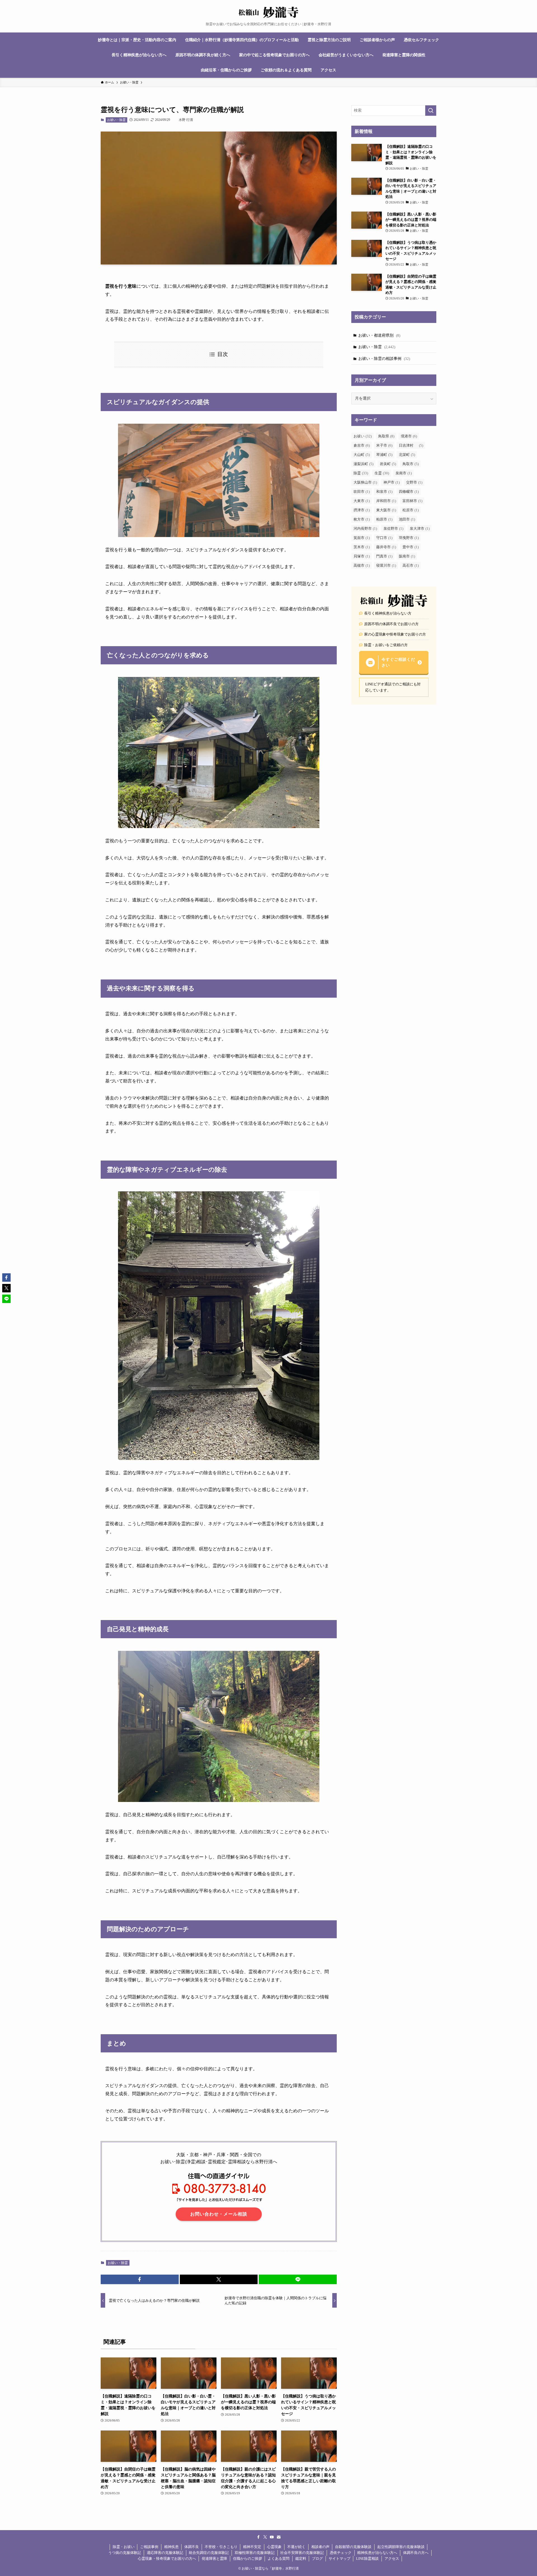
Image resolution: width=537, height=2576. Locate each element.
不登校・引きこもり (221, 2547)
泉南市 (404, 473)
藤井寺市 (386, 547)
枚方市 (362, 519)
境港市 (409, 436)
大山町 (362, 455)
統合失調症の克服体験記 (209, 2553)
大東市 (362, 501)
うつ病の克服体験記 (125, 2553)
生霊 (382, 473)
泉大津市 (420, 528)
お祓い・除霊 (116, 120)
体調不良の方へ (416, 2553)
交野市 (414, 482)
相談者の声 (320, 2547)
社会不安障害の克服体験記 (302, 2553)
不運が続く (296, 2547)
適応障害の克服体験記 (165, 2553)
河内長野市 (365, 528)
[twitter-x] (265, 2537)
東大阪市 (386, 510)
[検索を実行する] (431, 111)
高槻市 (362, 565)
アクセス (392, 2559)
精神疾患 (171, 2547)
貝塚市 (362, 556)
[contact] (279, 2537)
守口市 (384, 538)
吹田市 (362, 492)
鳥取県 (386, 436)
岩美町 (388, 464)
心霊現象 (274, 2547)
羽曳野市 (409, 538)
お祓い (363, 436)
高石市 (411, 565)
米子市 (384, 445)
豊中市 (411, 547)
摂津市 (362, 510)
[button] (140, 2279)
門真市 (384, 556)
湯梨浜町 (363, 464)
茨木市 (362, 547)
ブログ (317, 2559)
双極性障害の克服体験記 (255, 2553)
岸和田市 (386, 501)
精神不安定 (252, 2547)
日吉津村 (411, 445)
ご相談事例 (149, 2547)
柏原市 (384, 519)
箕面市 (362, 538)
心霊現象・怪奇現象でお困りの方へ (167, 2559)
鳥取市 (411, 464)
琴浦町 (384, 455)
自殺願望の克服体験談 (353, 2547)
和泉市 (384, 492)
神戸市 (392, 482)
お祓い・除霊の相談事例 (384, 359)
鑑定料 (301, 2559)
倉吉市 (362, 445)
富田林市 (412, 501)
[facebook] (258, 2537)
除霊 (361, 473)
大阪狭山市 (365, 482)
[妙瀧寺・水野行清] (268, 12)
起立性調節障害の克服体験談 (401, 2547)
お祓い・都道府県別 (379, 335)
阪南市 (407, 556)
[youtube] (272, 2537)
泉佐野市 (393, 528)
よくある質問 (279, 2559)
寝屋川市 (386, 565)
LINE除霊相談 (367, 2559)
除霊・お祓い (124, 2547)
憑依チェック (341, 2553)
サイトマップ (340, 2559)
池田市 (407, 519)
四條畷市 (409, 492)
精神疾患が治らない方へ (377, 2553)
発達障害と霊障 (214, 2559)
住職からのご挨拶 (248, 2559)
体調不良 (192, 2547)
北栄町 (407, 455)
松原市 (411, 510)
